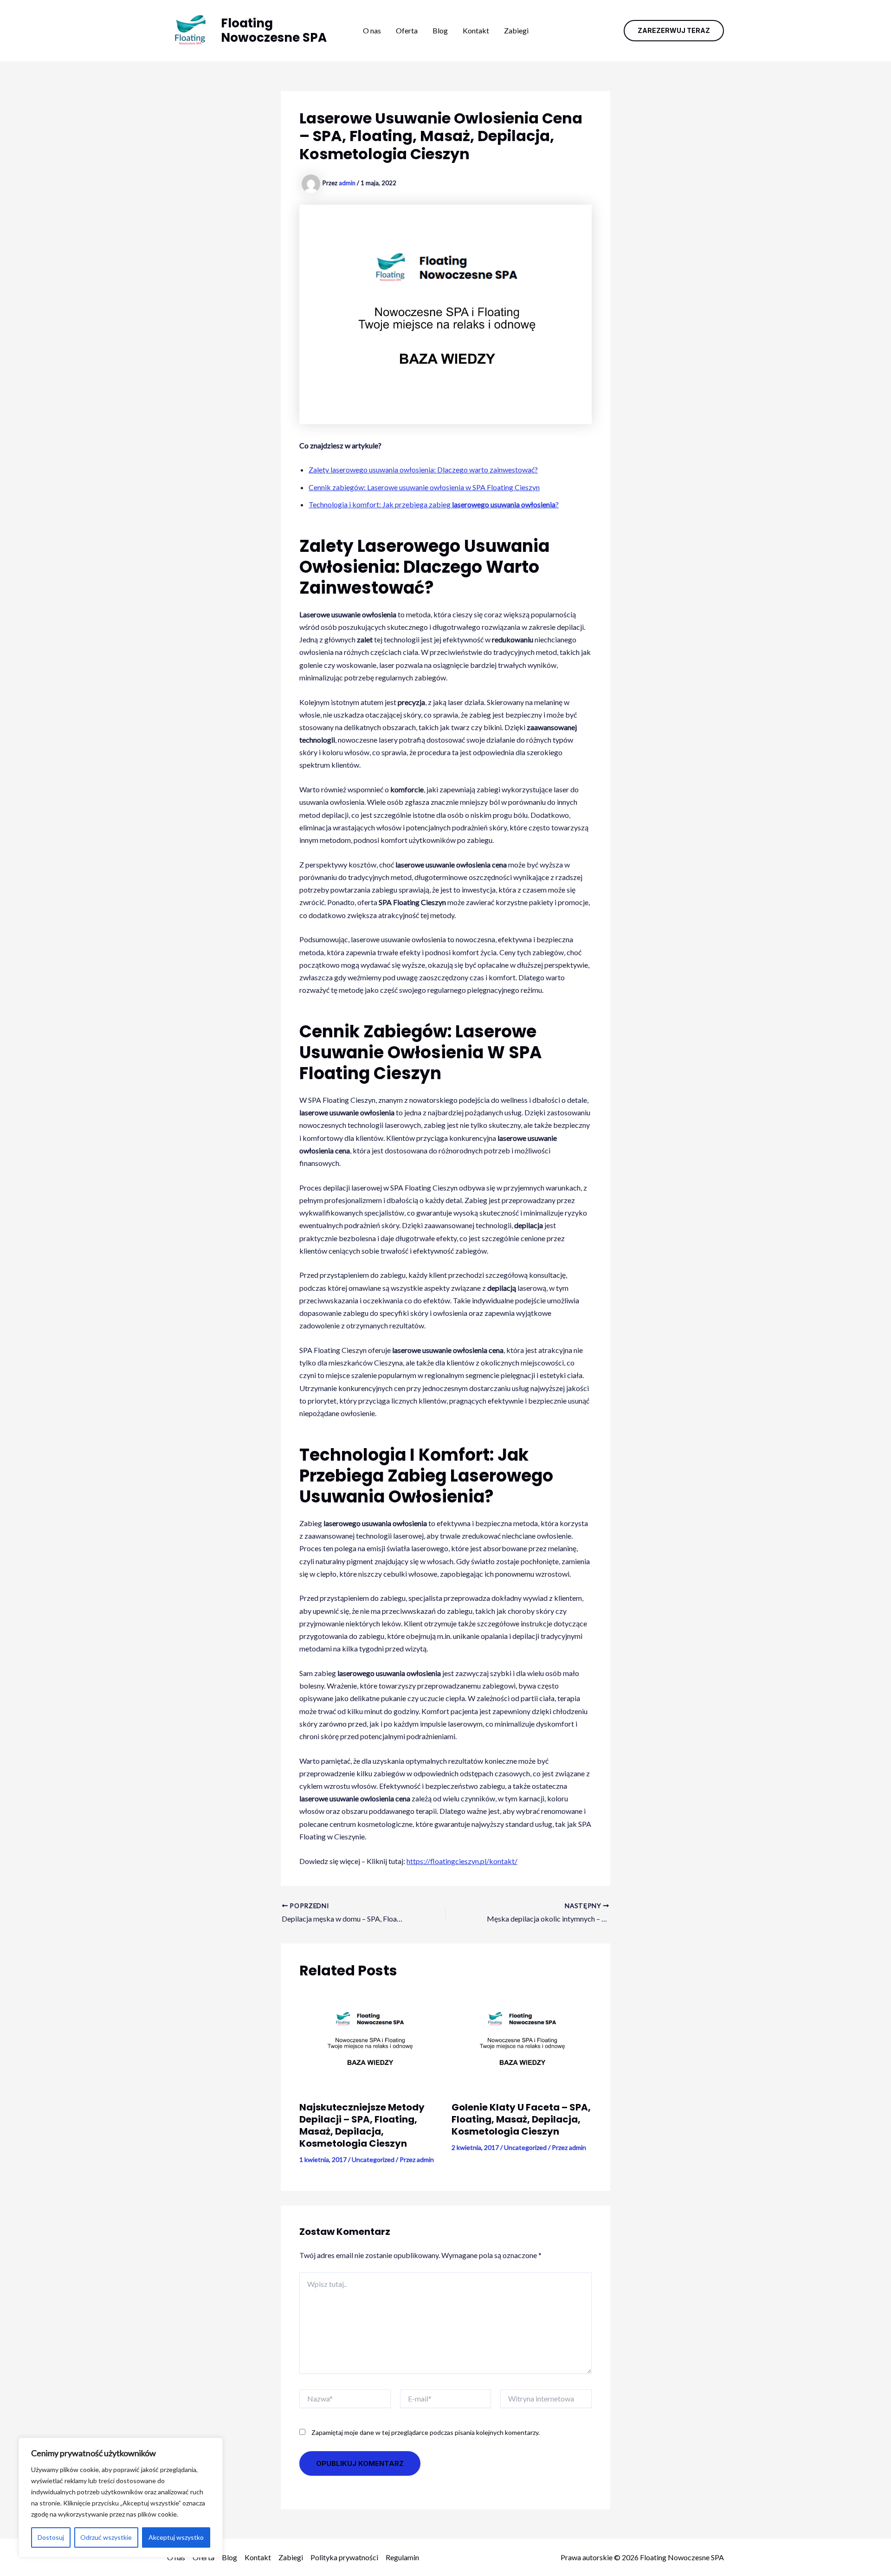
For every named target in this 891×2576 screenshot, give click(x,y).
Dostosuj (51, 2537)
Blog (440, 30)
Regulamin (402, 2557)
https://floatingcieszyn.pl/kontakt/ (462, 1861)
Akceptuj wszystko (176, 2537)
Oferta (407, 30)
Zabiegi (516, 30)
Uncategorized (373, 2159)
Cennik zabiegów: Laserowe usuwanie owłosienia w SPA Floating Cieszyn (424, 487)
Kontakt (476, 30)
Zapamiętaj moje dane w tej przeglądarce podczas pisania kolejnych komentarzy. (426, 2432)
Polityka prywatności (344, 2557)
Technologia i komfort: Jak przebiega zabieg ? (434, 504)
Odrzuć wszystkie (106, 2537)
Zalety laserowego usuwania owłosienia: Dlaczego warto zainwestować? (423, 469)
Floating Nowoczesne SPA (274, 30)
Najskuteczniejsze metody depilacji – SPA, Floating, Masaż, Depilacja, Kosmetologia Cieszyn (362, 2125)
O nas (372, 30)
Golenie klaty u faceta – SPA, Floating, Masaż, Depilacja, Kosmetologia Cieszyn (521, 2119)
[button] (674, 31)
